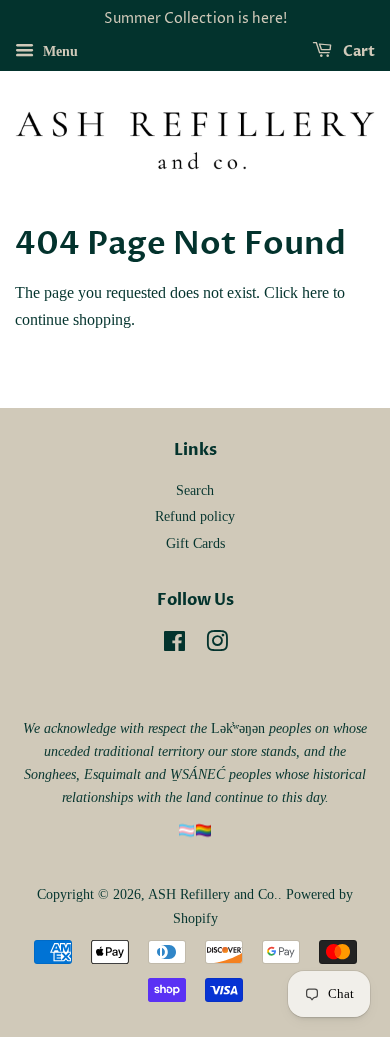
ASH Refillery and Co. (213, 894)
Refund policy (195, 516)
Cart (357, 51)
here (315, 292)
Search (195, 490)
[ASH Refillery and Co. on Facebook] (174, 645)
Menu (58, 51)
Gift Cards (195, 543)
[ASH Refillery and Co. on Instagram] (217, 645)
